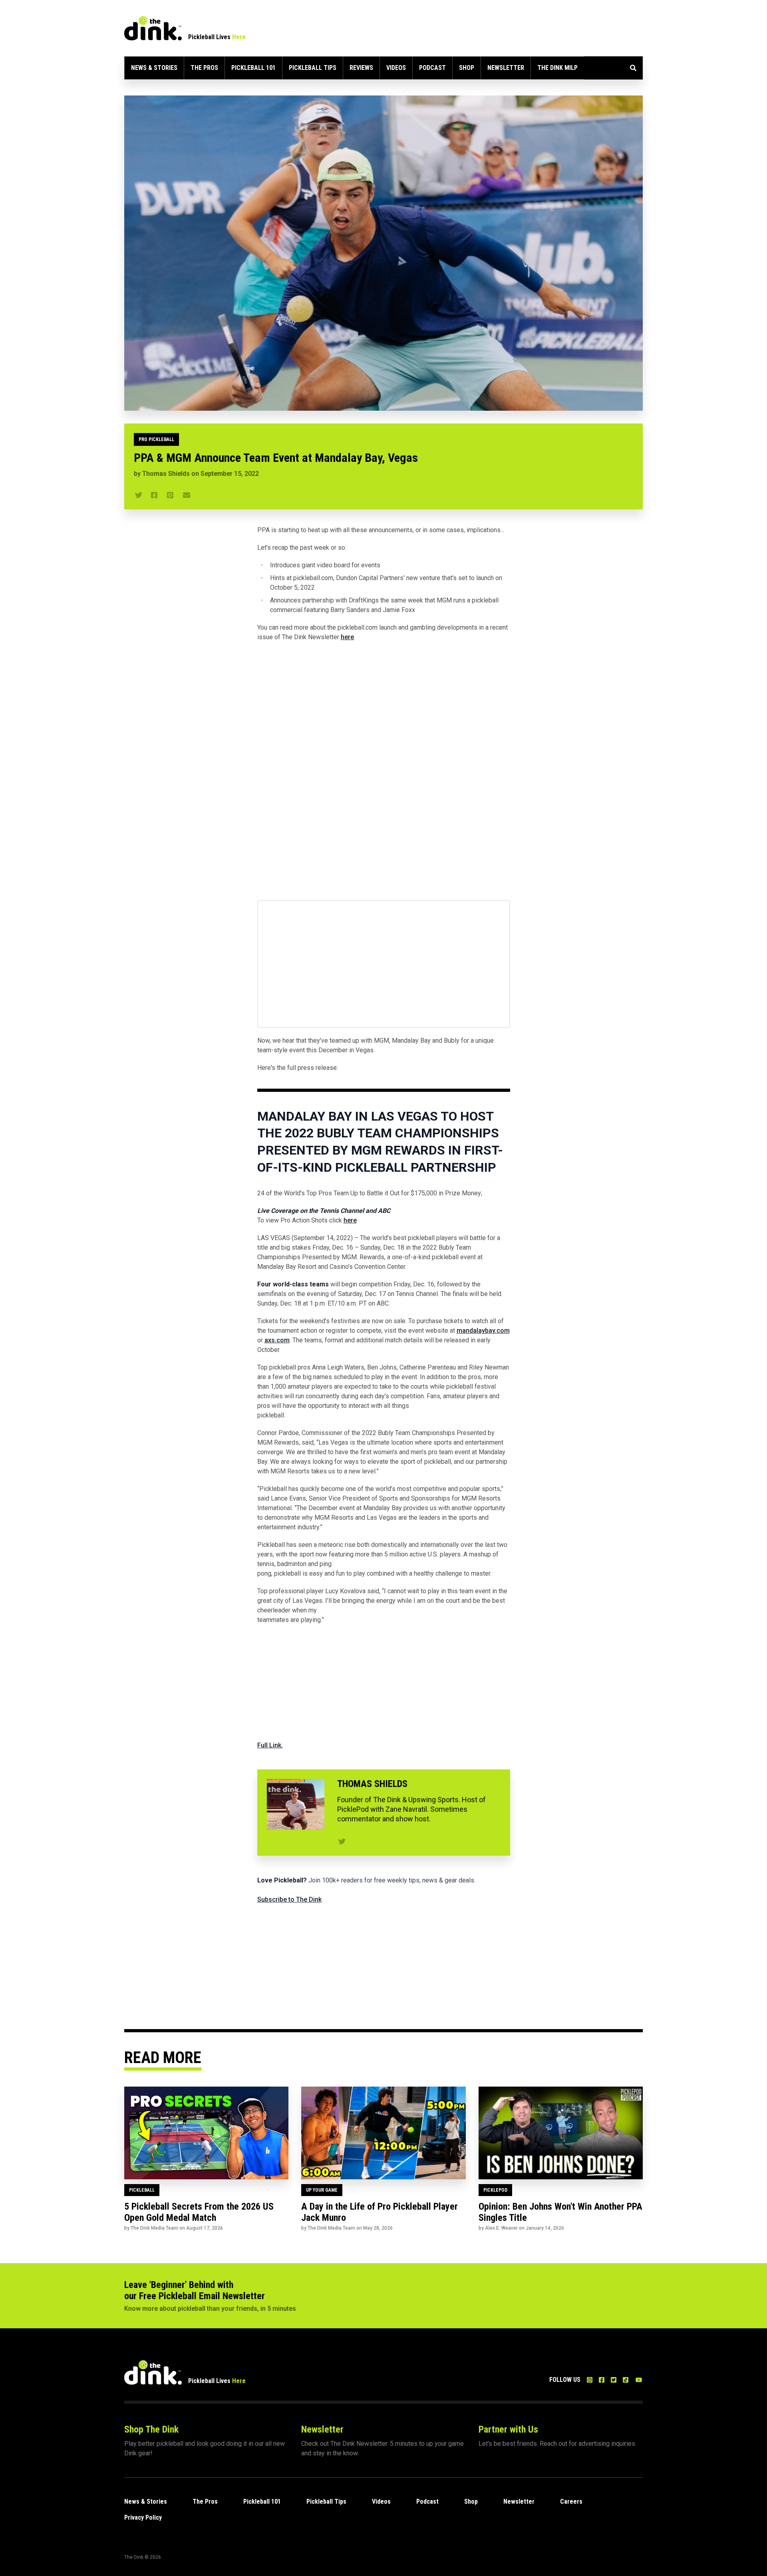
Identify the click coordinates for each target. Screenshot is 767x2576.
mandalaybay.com (483, 1331)
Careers (571, 2501)
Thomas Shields (166, 474)
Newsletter (506, 68)
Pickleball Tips (313, 68)
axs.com (277, 1340)
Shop (467, 68)
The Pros (204, 68)
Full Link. (270, 1745)
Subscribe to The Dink (289, 1899)
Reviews (361, 68)
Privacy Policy (143, 2517)
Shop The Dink (151, 2429)
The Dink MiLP (557, 68)
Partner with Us (508, 2429)
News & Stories (154, 68)
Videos (396, 68)
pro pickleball (156, 439)
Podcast (432, 68)
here (347, 637)
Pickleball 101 (253, 68)
